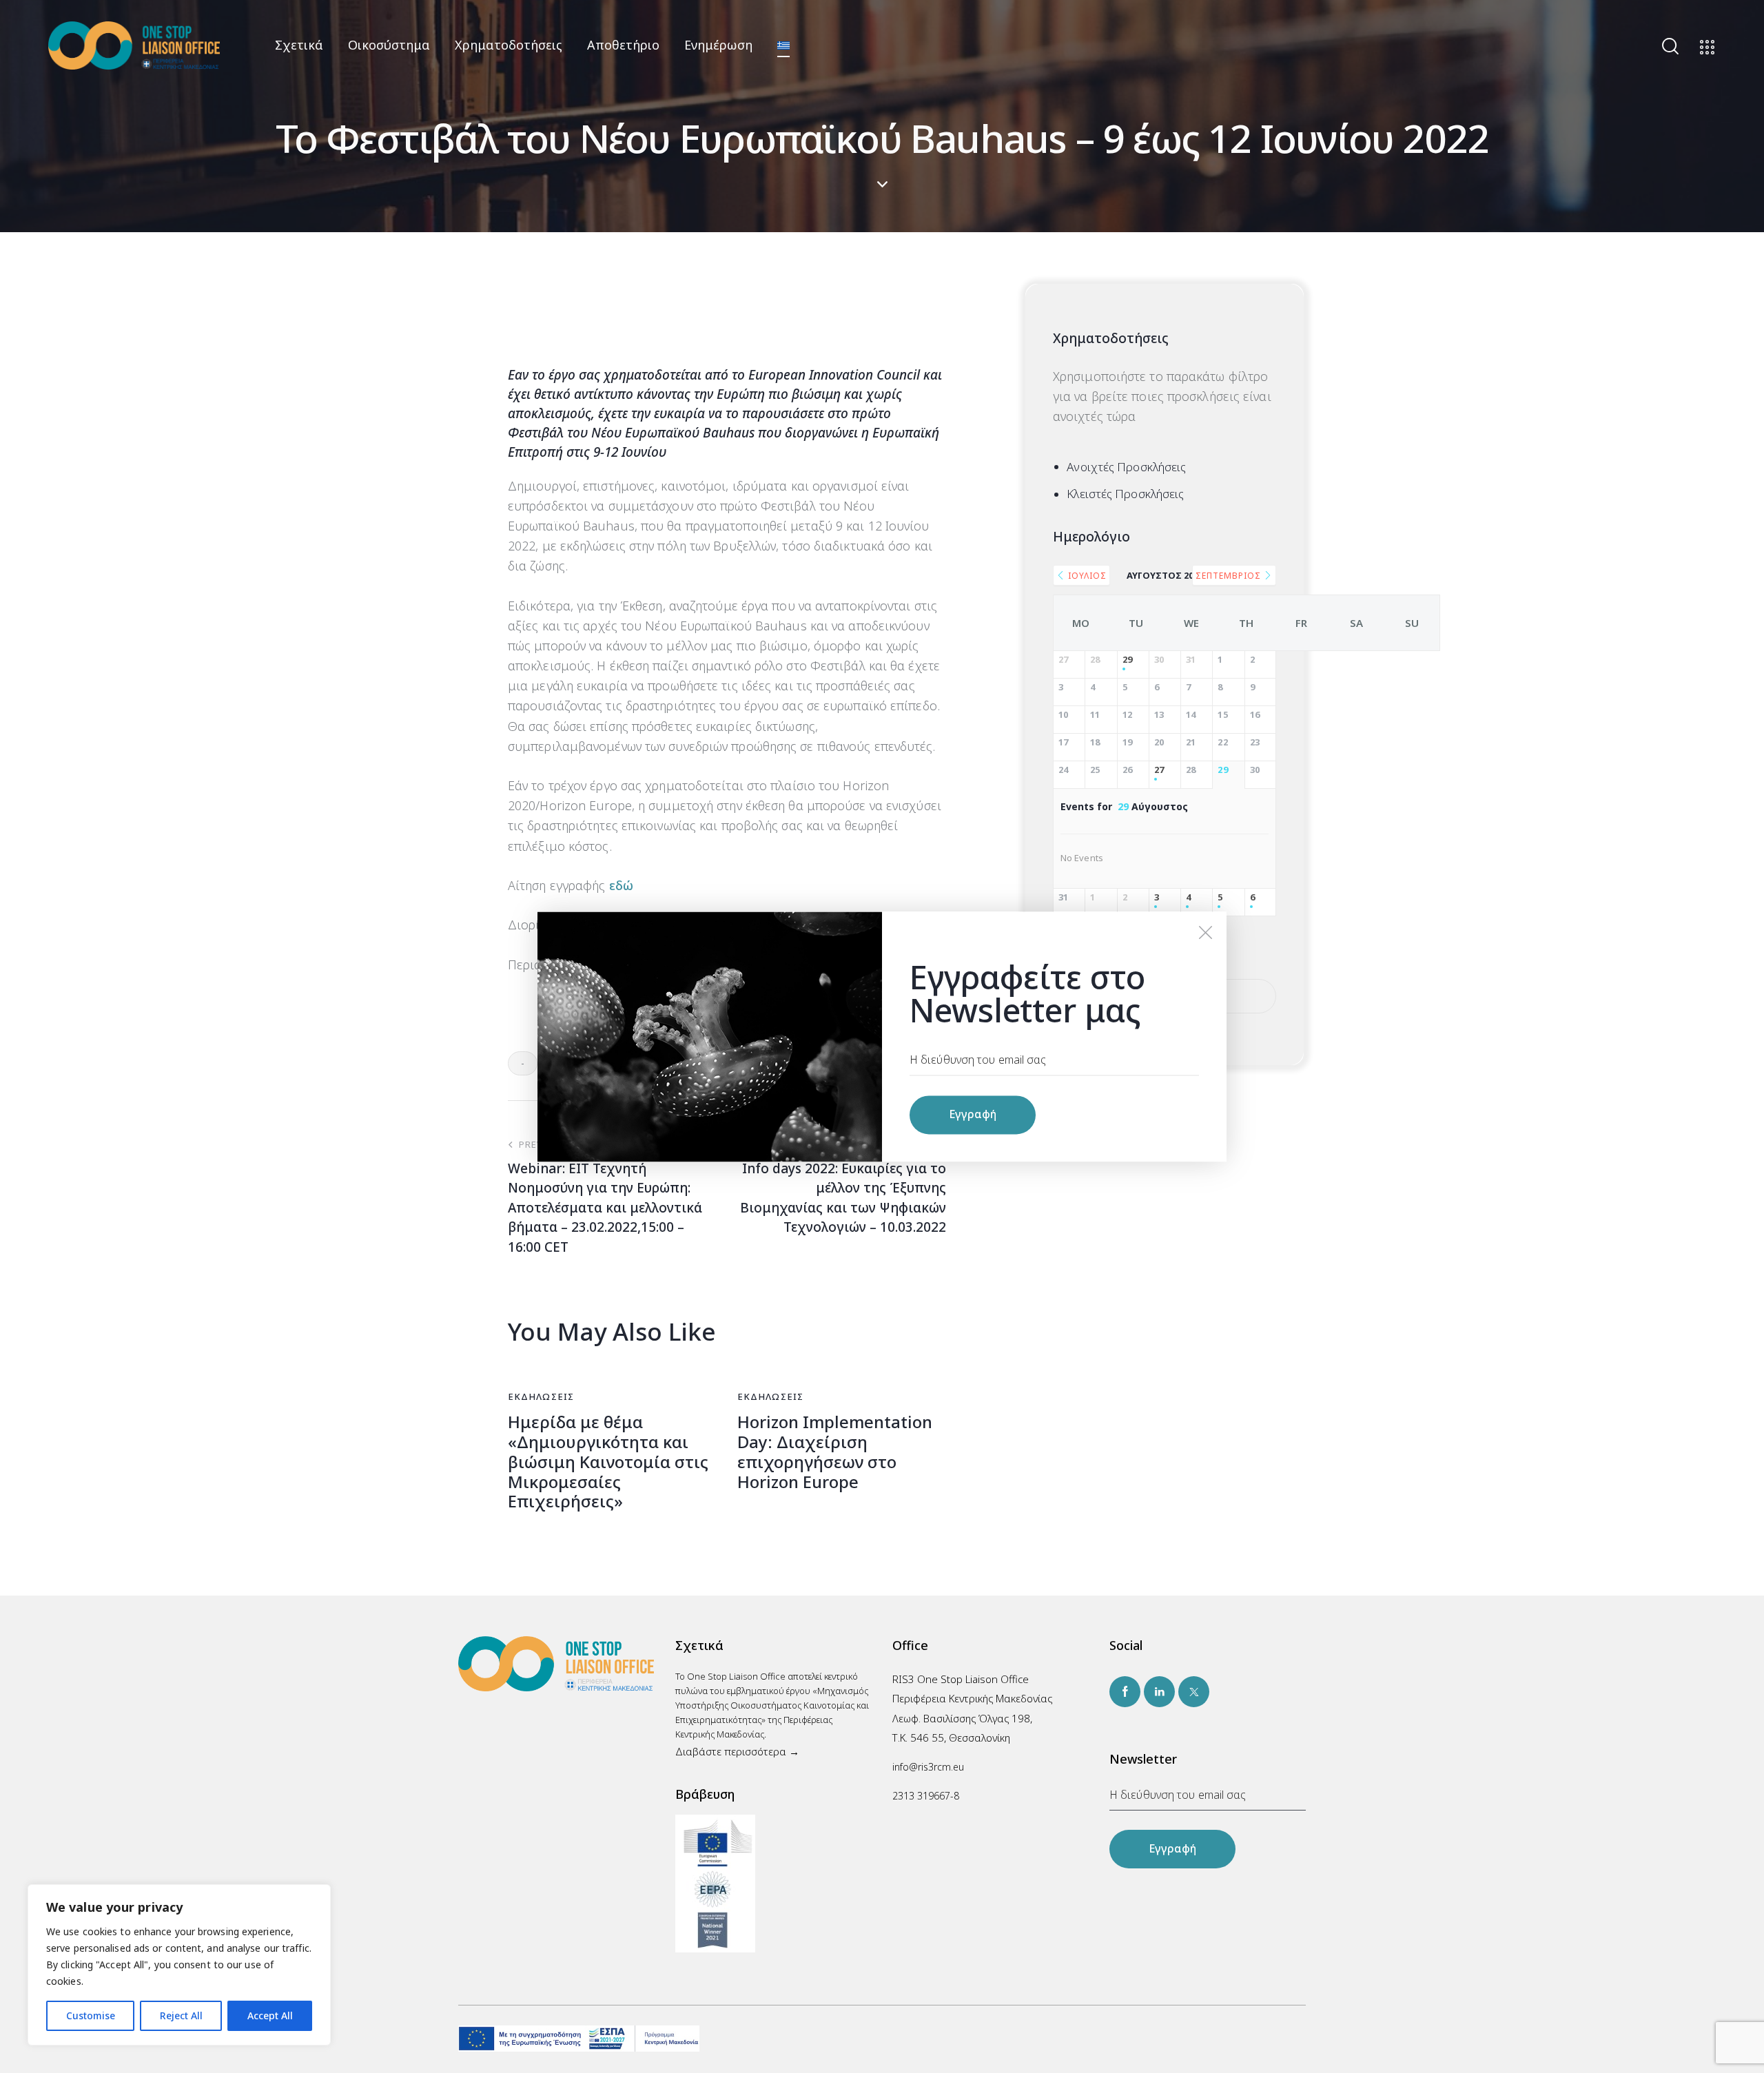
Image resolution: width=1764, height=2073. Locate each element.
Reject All (181, 2015)
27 (1159, 770)
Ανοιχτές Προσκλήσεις (1126, 467)
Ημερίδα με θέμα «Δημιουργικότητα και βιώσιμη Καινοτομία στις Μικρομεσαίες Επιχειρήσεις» (608, 1462)
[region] (179, 1965)
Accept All (270, 2015)
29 (1127, 660)
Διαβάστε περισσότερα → (737, 1751)
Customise (91, 2015)
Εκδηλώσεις (541, 1396)
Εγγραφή (1172, 1848)
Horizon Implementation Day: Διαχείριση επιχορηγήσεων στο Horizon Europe (835, 1452)
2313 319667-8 (926, 1796)
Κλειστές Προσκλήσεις (1125, 494)
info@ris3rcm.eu (928, 1767)
